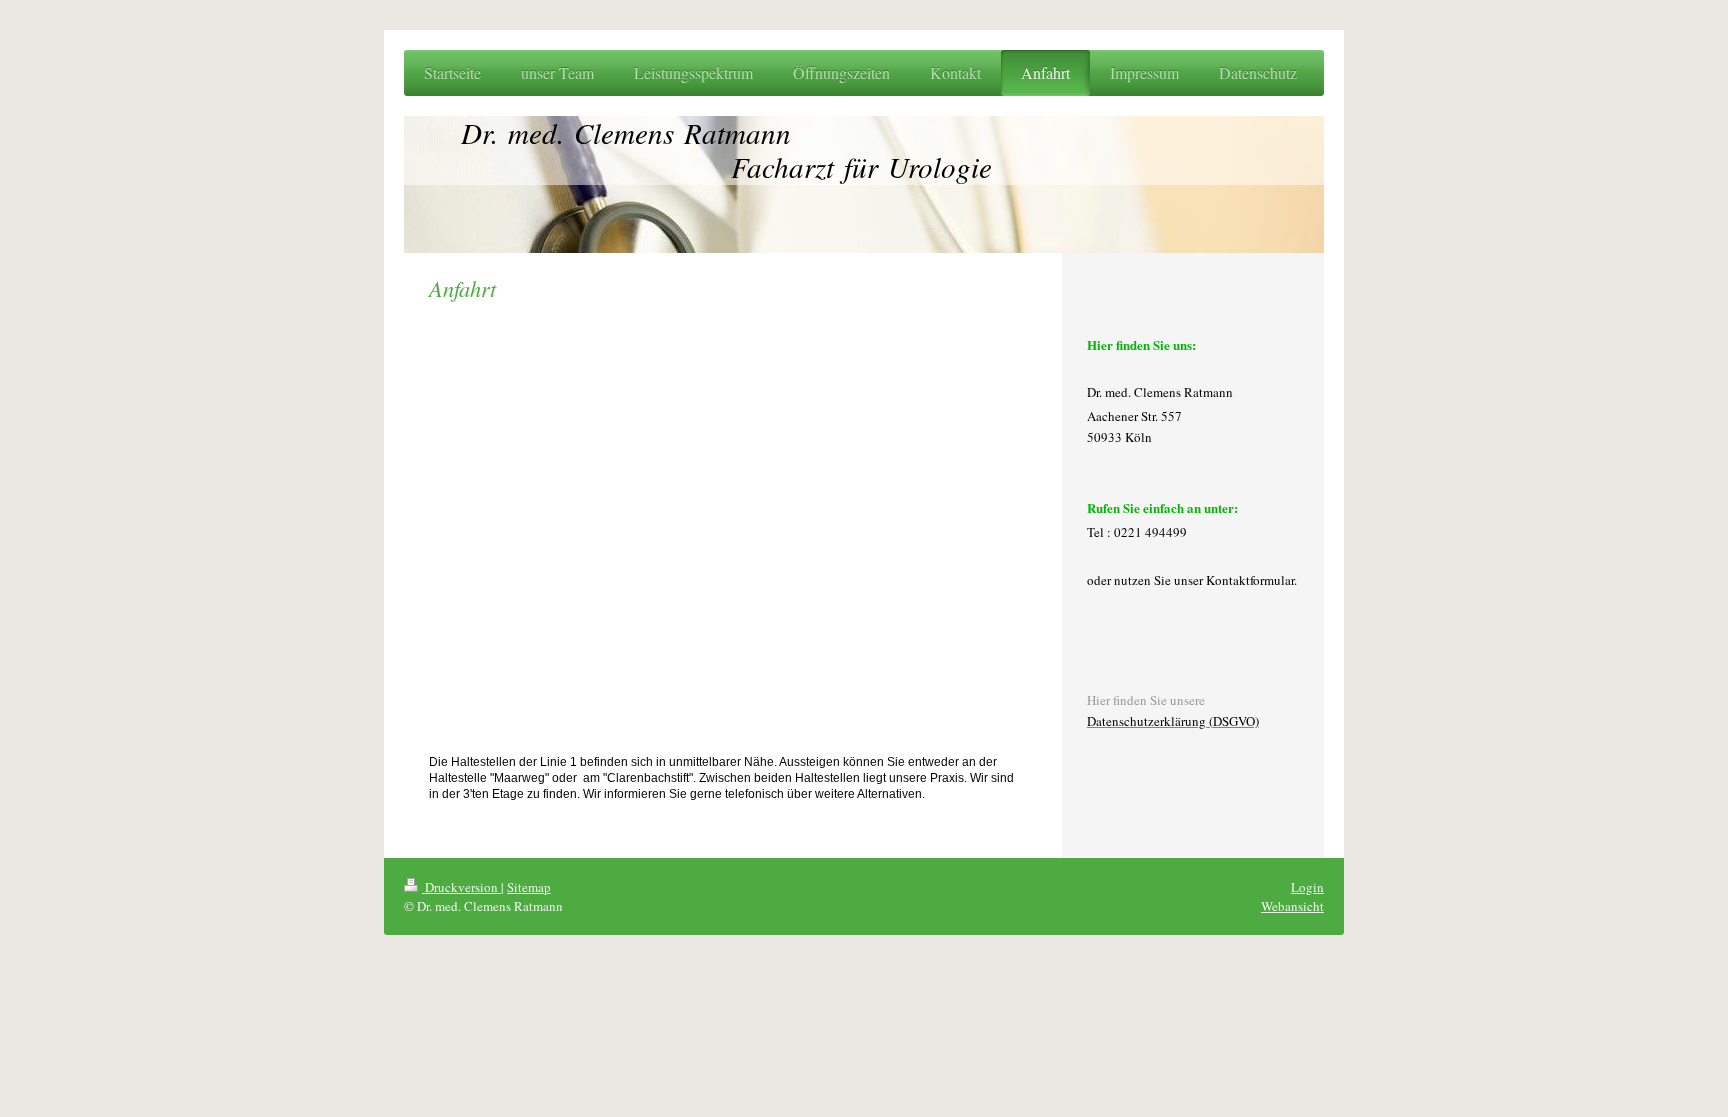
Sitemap (529, 887)
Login (1307, 887)
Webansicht (1292, 906)
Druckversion (461, 887)
